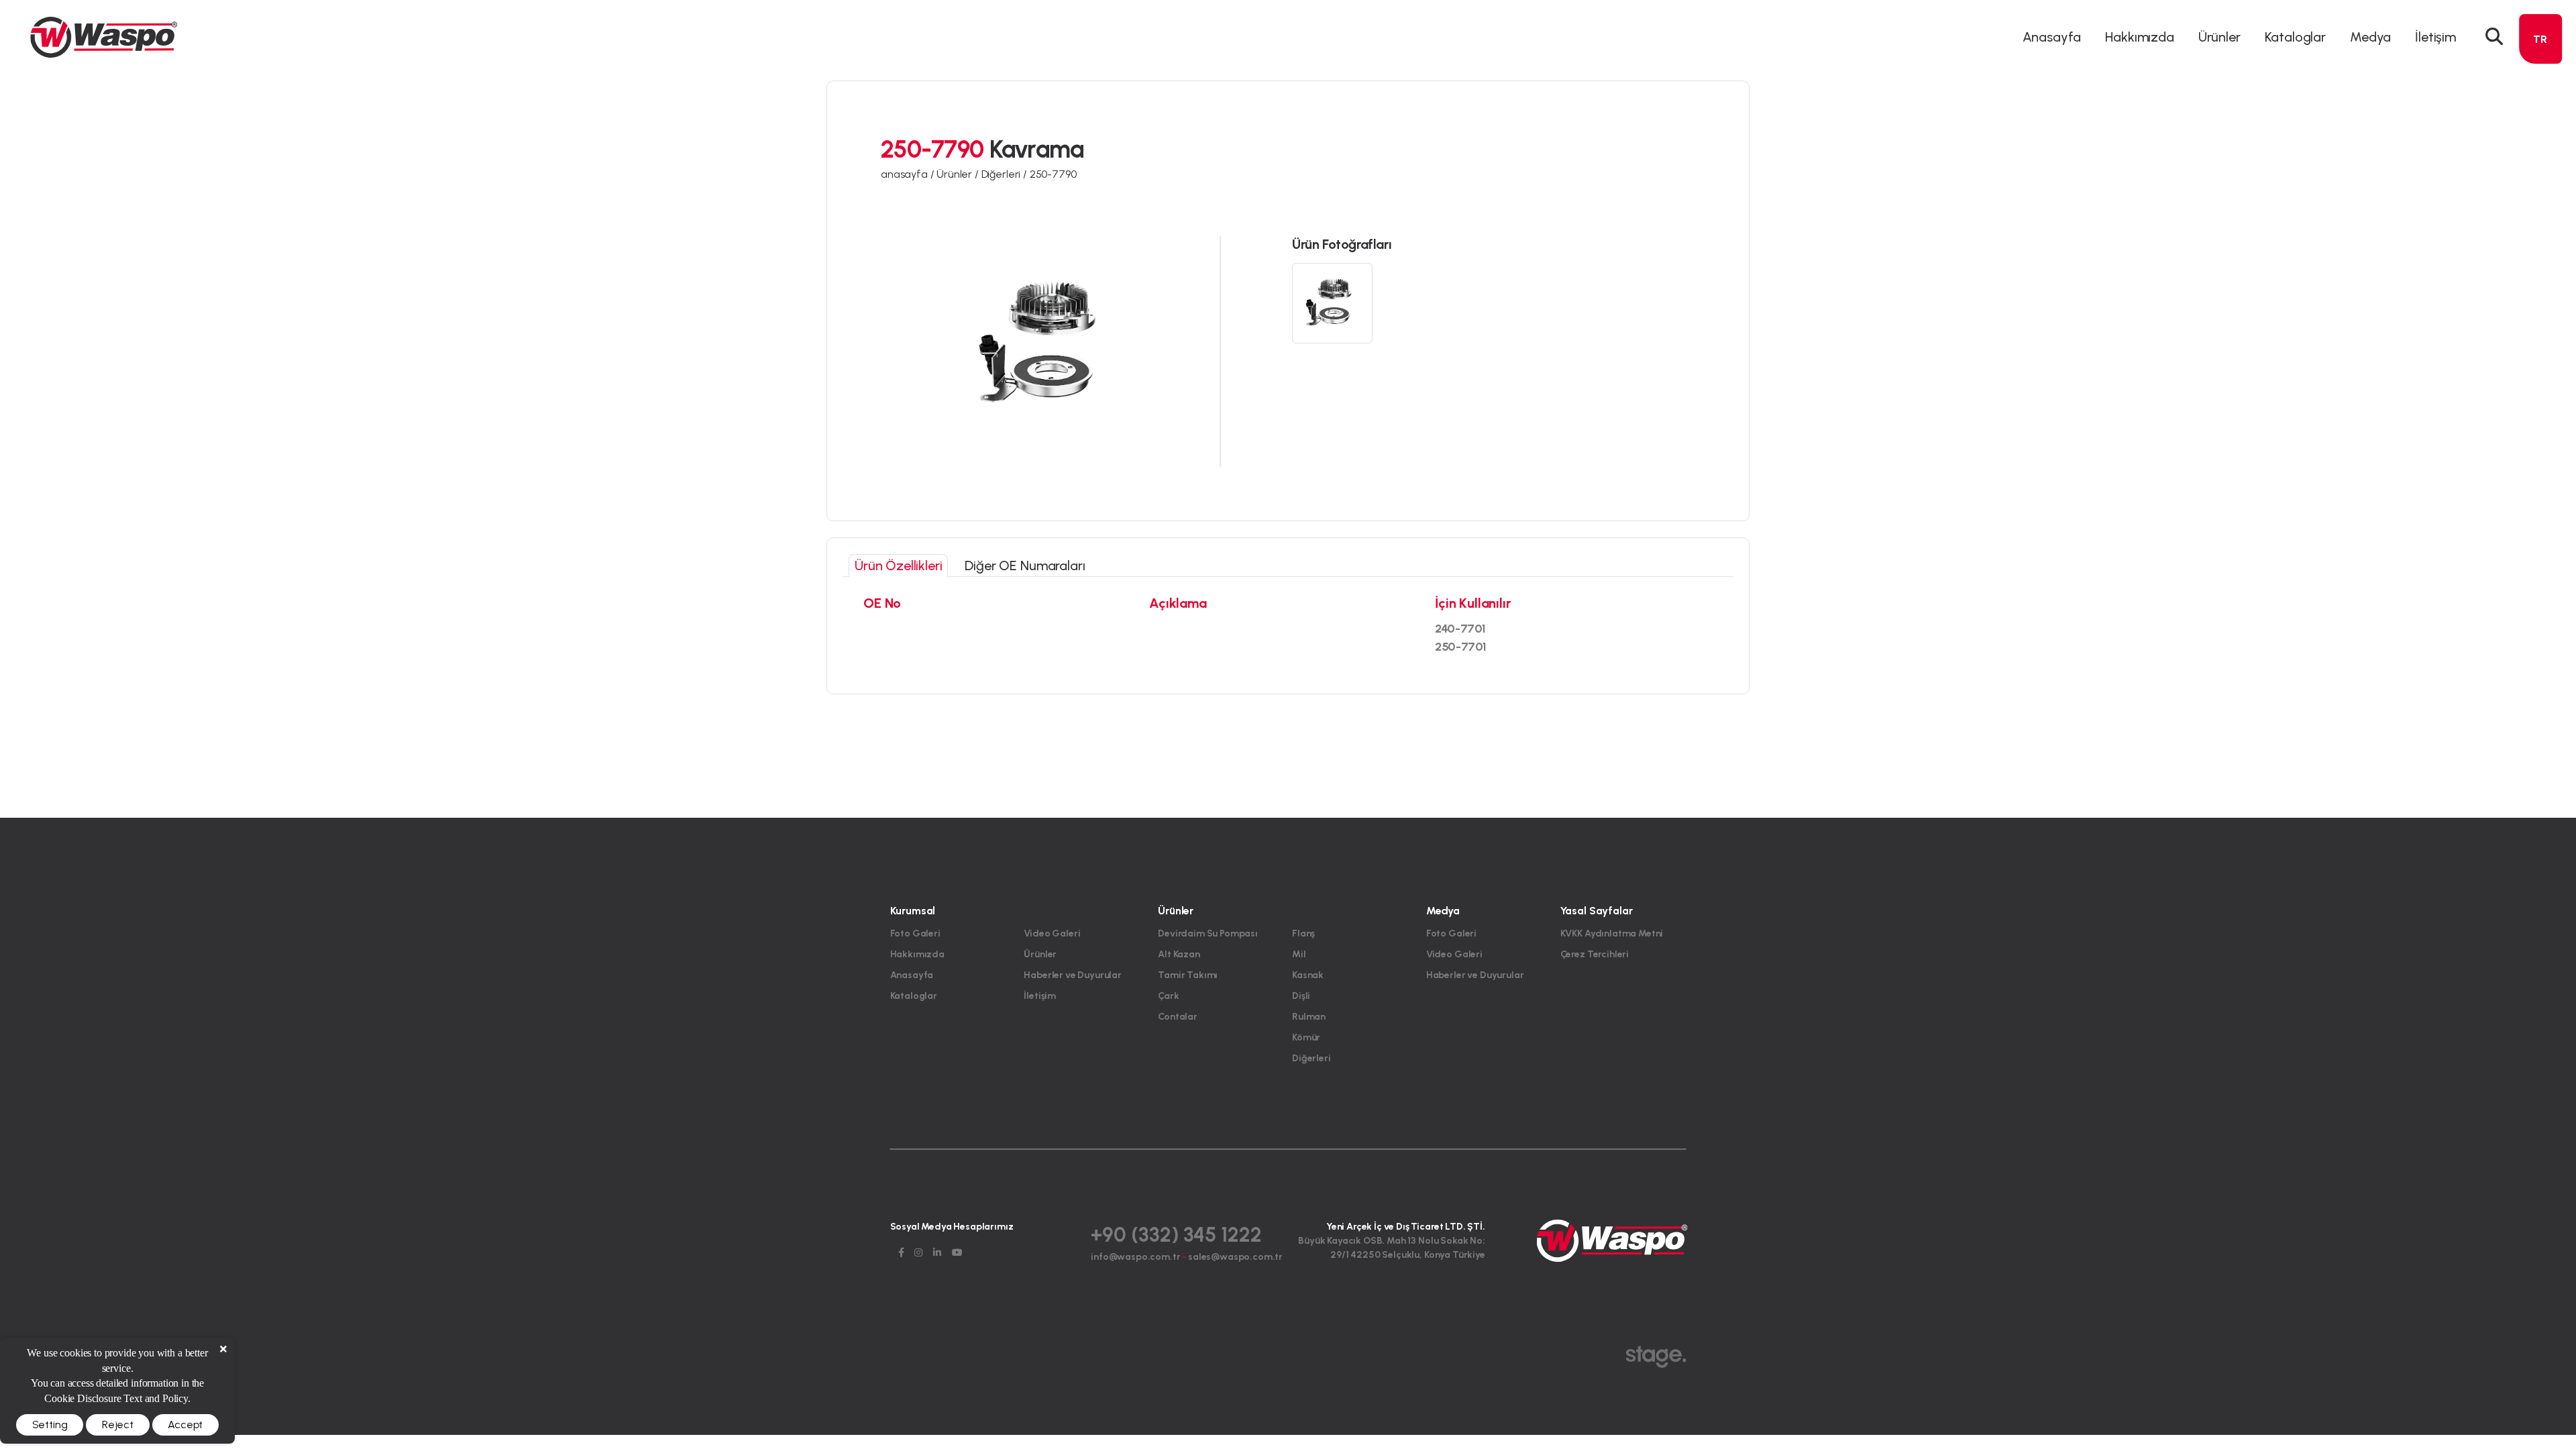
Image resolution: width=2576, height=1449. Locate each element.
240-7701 (1460, 629)
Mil (1299, 954)
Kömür (1306, 1037)
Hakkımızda (2139, 37)
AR (2540, 113)
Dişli (1301, 996)
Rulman (1309, 1017)
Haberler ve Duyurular (1073, 975)
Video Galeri (1052, 933)
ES (2540, 137)
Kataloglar (2295, 37)
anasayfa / (909, 174)
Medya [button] (2370, 37)
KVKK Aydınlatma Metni (1612, 933)
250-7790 (1053, 174)
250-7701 (1461, 647)
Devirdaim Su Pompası (1208, 933)
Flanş (1303, 933)
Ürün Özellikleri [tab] (898, 566)
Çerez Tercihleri (1595, 954)
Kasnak (1308, 975)
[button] (2494, 37)
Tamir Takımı (1188, 975)
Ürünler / (959, 174)
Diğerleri (1311, 1058)
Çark (1168, 996)
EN (2540, 65)
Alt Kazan (1179, 954)
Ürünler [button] (2219, 37)
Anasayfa (2052, 37)
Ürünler (1040, 954)
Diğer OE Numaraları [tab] (1025, 566)
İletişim (2435, 37)
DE (2540, 89)
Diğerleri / (1006, 174)
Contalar (1178, 1017)
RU (2540, 161)
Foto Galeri (915, 933)
